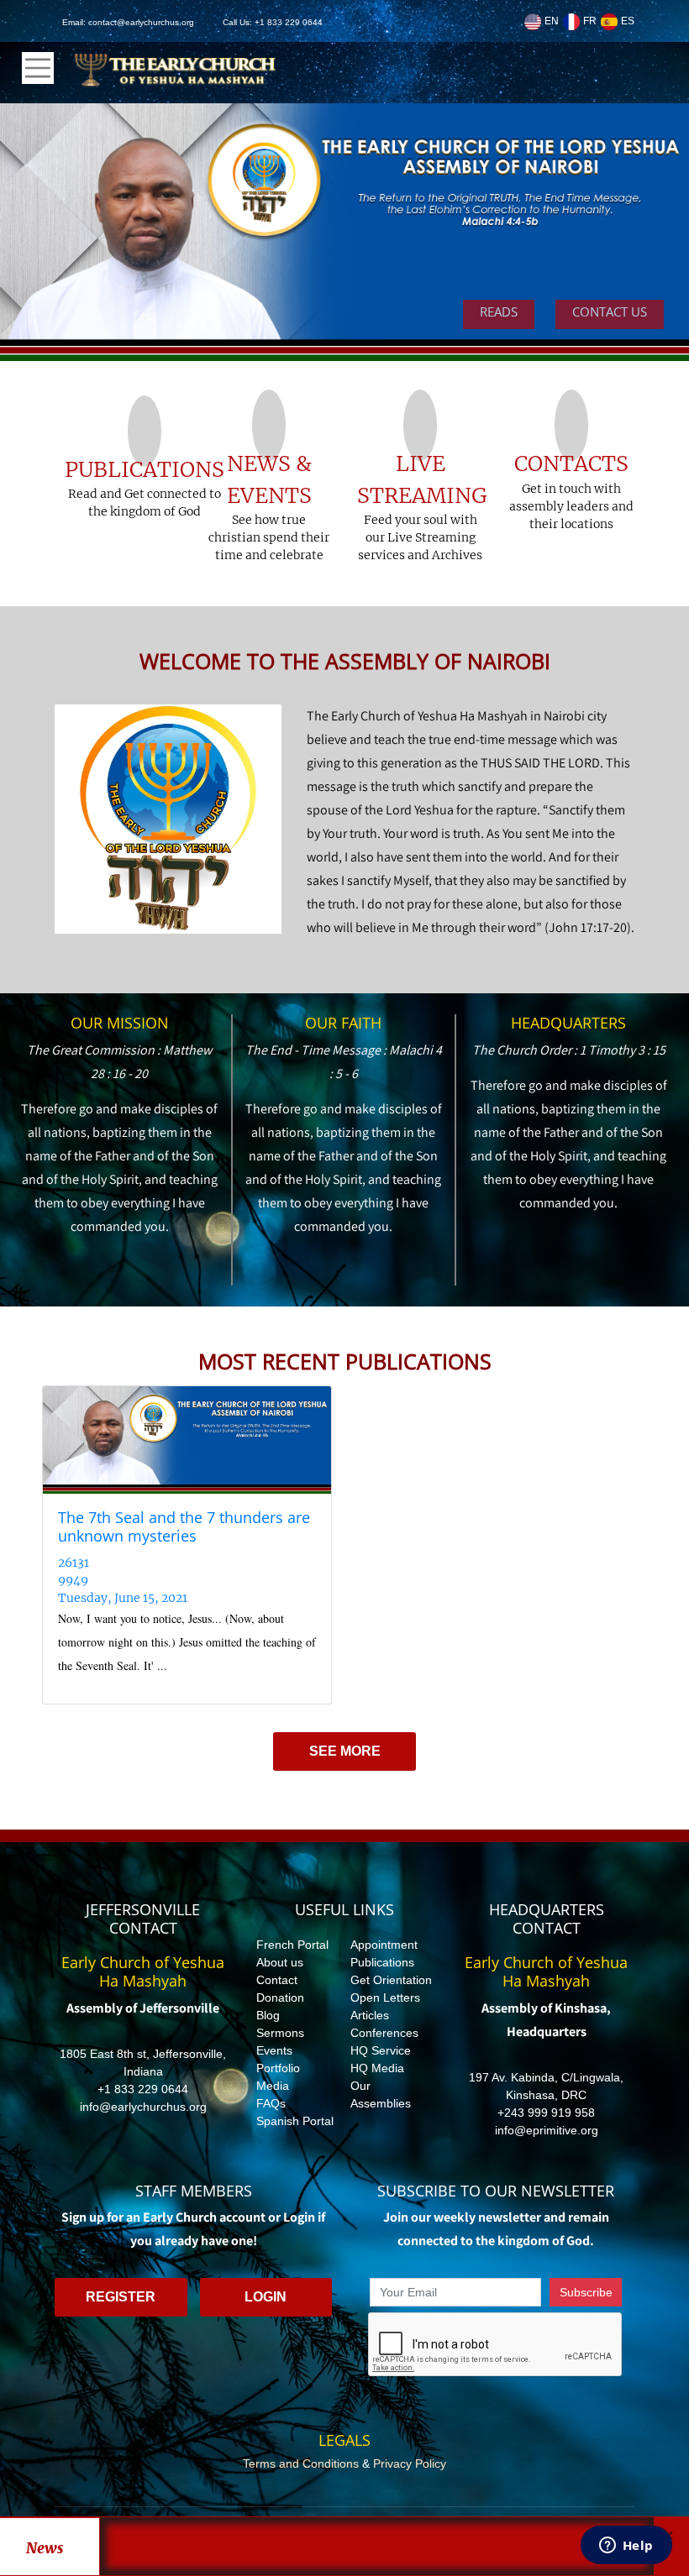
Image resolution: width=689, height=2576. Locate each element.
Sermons (280, 2033)
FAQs (271, 2103)
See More (345, 1751)
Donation (280, 1997)
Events (274, 2050)
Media (273, 2086)
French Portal (292, 1945)
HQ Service (381, 2050)
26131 (74, 1563)
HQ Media (377, 2068)
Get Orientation (391, 1980)
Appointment (384, 1945)
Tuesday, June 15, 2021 (123, 1598)
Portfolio (278, 2068)
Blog (268, 2015)
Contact (277, 1980)
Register (121, 2297)
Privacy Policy (410, 2463)
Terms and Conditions (301, 2463)
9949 (73, 1580)
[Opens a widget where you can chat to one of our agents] (626, 2547)
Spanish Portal (295, 2121)
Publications (382, 1962)
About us (280, 1962)
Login (266, 2297)
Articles (370, 2015)
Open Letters (385, 1997)
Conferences (384, 2033)
